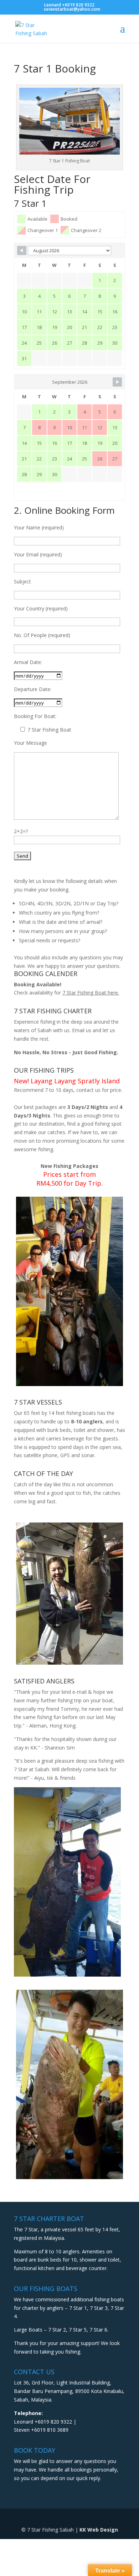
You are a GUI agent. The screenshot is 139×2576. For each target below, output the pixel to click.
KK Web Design (99, 2530)
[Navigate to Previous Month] (22, 250)
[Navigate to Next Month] (117, 382)
